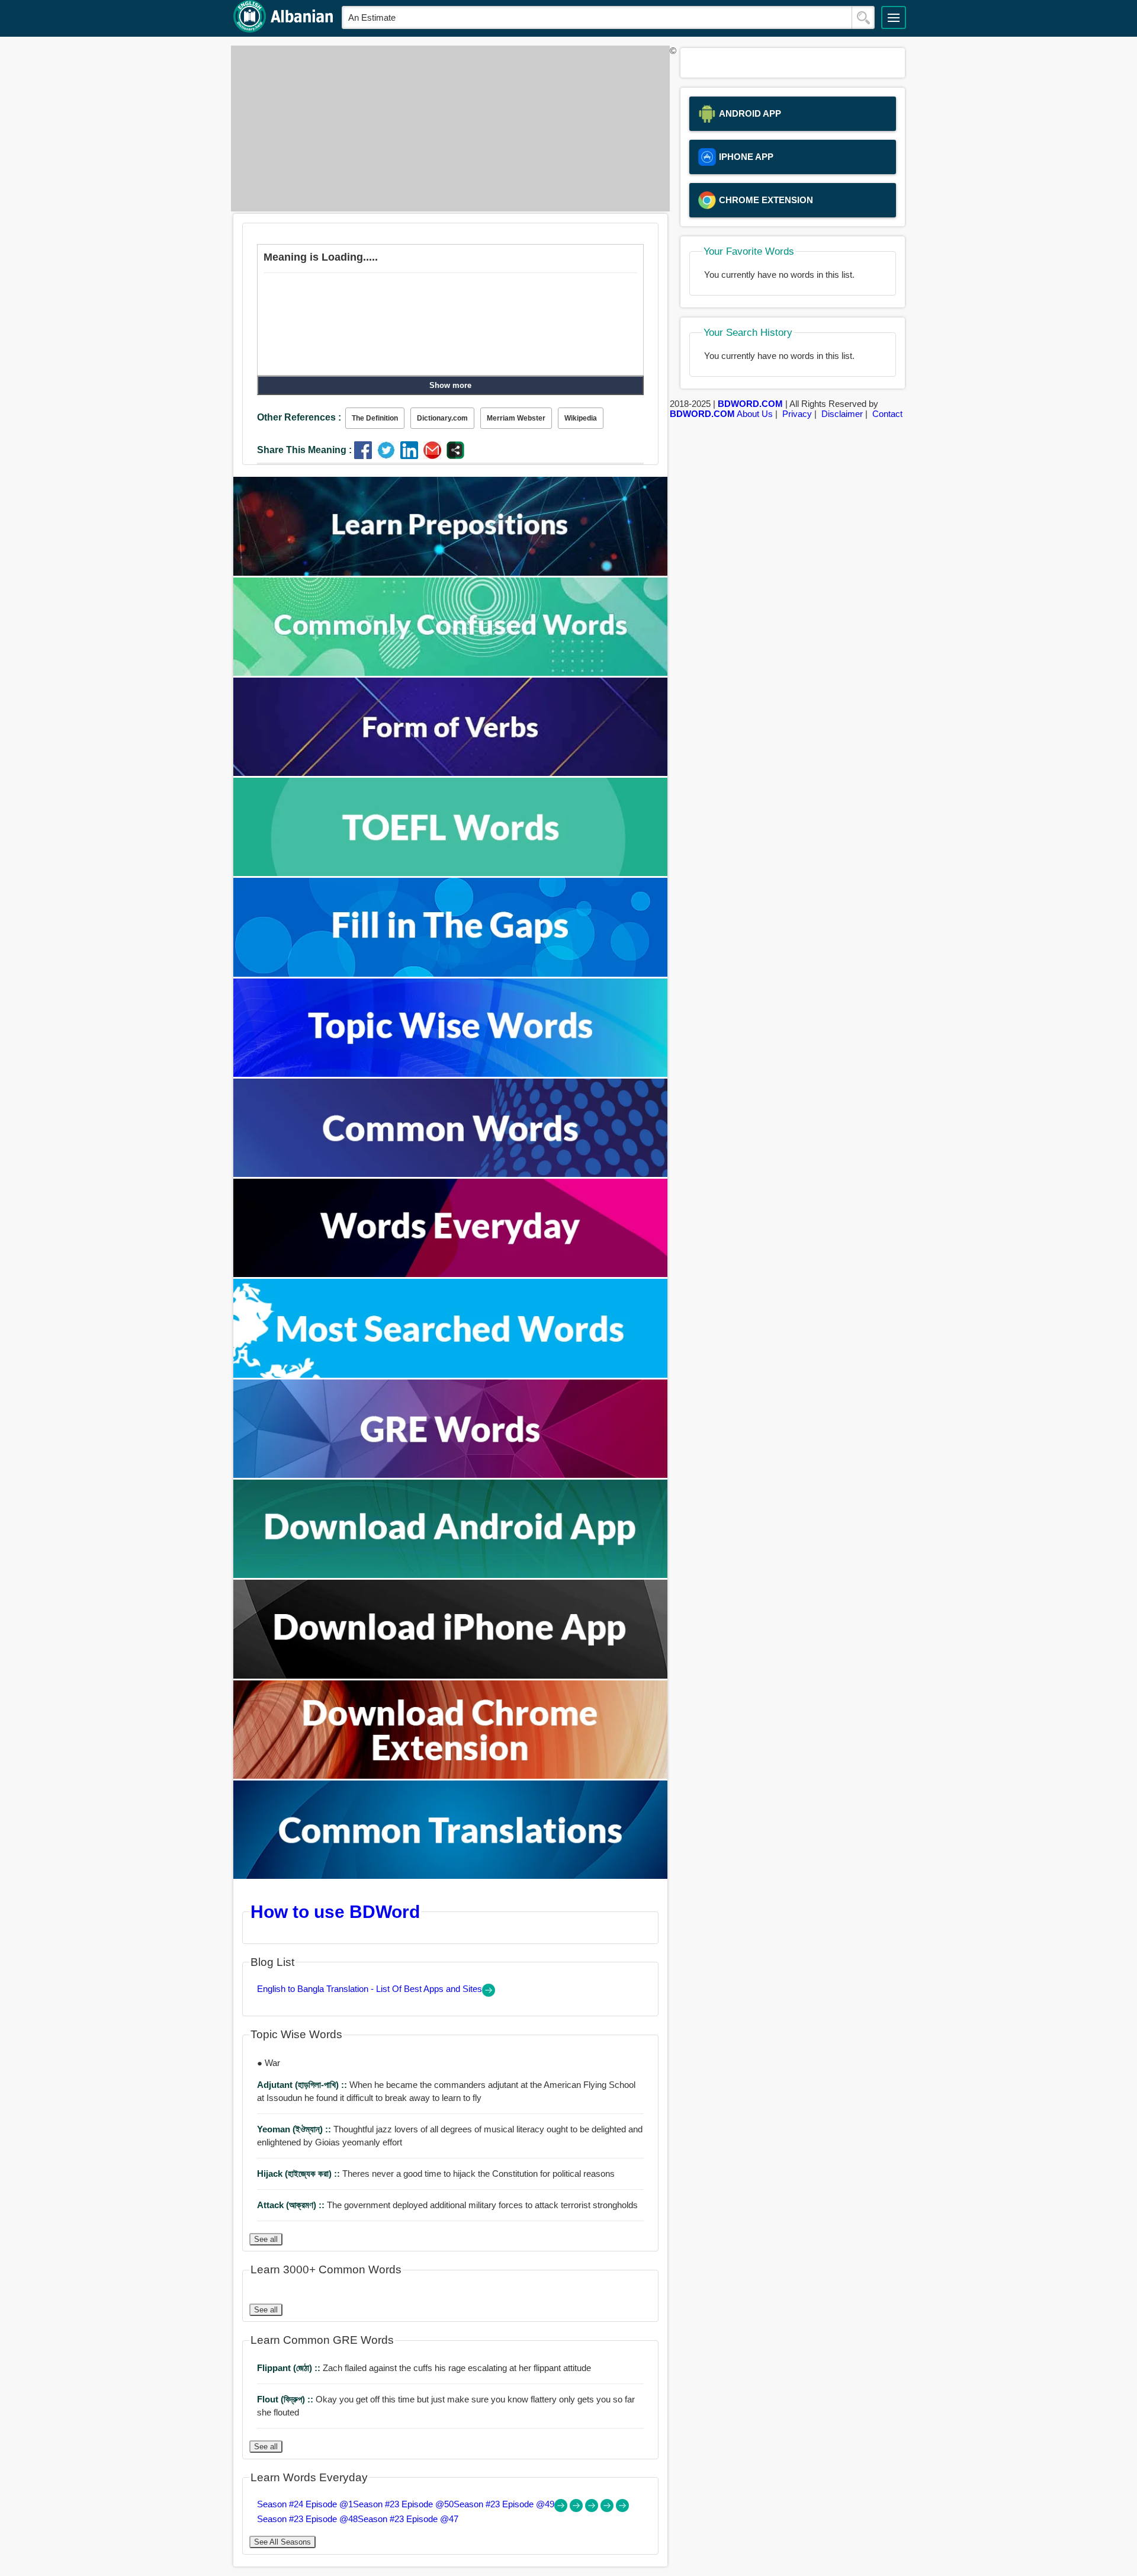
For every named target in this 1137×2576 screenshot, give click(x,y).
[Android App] (451, 1575)
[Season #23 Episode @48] (608, 2509)
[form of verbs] (451, 773)
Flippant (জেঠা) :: (290, 2368)
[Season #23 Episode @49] (593, 2509)
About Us (755, 414)
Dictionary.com (442, 418)
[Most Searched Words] (451, 1374)
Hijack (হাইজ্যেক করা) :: (300, 2174)
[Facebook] (366, 456)
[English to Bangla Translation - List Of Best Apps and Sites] (489, 1993)
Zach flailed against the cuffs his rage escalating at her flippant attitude (424, 2368)
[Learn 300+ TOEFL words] (451, 873)
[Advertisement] (447, 129)
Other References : (299, 417)
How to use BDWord (335, 1911)
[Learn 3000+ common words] (451, 1174)
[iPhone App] (451, 1675)
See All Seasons (282, 2542)
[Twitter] (389, 456)
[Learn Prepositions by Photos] (451, 572)
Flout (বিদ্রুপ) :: (286, 2399)
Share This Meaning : (304, 450)
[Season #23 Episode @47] (622, 2509)
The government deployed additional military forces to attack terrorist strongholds (447, 2205)
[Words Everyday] (451, 1274)
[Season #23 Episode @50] (577, 2509)
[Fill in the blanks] (451, 973)
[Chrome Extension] (451, 1775)
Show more (450, 385)
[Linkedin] (412, 456)
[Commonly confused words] (451, 673)
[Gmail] (435, 456)
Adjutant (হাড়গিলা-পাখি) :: (303, 2085)
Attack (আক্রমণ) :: (292, 2205)
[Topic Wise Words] (451, 1074)
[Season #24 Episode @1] (562, 2509)
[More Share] (455, 456)
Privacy (797, 414)
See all (266, 2239)
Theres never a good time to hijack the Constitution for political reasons (436, 2174)
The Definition (375, 418)
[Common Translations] (451, 1876)
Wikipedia (581, 418)
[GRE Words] (451, 1475)
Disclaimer (842, 414)
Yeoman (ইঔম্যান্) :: (295, 2129)
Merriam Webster (516, 418)
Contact (887, 414)
